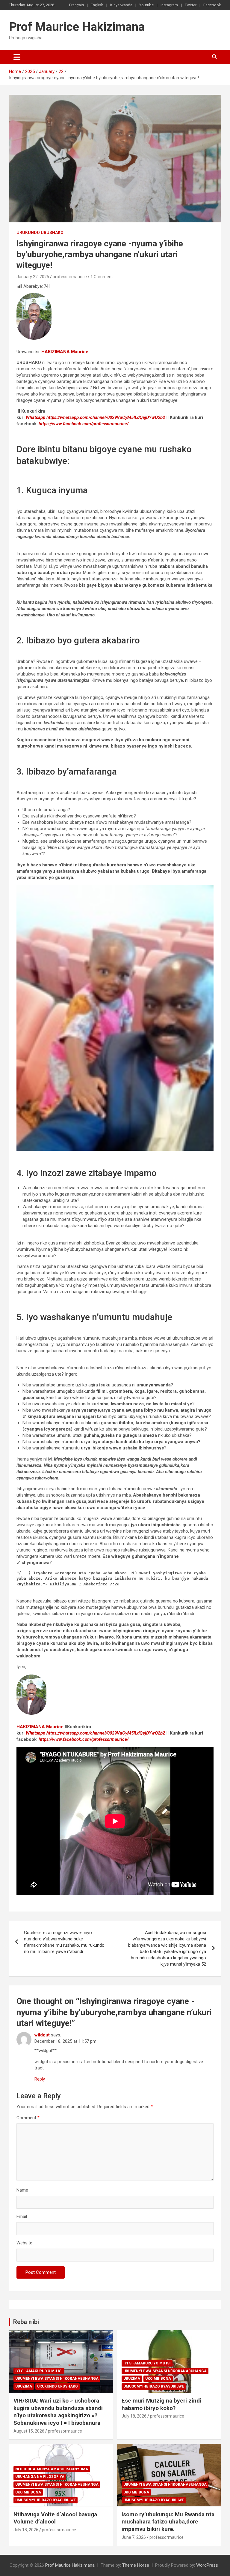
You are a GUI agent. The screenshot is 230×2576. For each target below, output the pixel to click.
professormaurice (70, 277)
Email (22, 2216)
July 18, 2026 (134, 2416)
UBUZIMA (24, 2386)
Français (77, 5)
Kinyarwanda (121, 5)
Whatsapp (35, 417)
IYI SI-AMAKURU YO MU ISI (39, 2371)
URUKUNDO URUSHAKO (40, 233)
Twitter (191, 5)
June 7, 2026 (134, 2537)
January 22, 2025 (33, 277)
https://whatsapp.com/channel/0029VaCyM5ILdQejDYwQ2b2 (106, 417)
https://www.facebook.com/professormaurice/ (84, 424)
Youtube (146, 5)
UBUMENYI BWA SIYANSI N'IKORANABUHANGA (57, 2379)
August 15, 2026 (29, 2431)
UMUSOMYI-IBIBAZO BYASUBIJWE (154, 2386)
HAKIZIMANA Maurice (65, 352)
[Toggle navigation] (17, 57)
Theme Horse (136, 2565)
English (97, 5)
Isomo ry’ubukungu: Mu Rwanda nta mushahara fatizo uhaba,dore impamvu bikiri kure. (168, 2522)
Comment (28, 2118)
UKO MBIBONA (158, 2379)
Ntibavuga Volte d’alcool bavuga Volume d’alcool (55, 2518)
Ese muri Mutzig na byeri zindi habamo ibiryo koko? (161, 2404)
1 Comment (102, 277)
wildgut (42, 2035)
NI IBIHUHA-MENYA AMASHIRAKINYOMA (52, 2469)
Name (22, 2190)
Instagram (169, 5)
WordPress (207, 2565)
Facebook (212, 5)
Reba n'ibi (26, 2322)
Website (24, 2243)
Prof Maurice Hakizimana (77, 27)
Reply (40, 2079)
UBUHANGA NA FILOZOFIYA (40, 2477)
